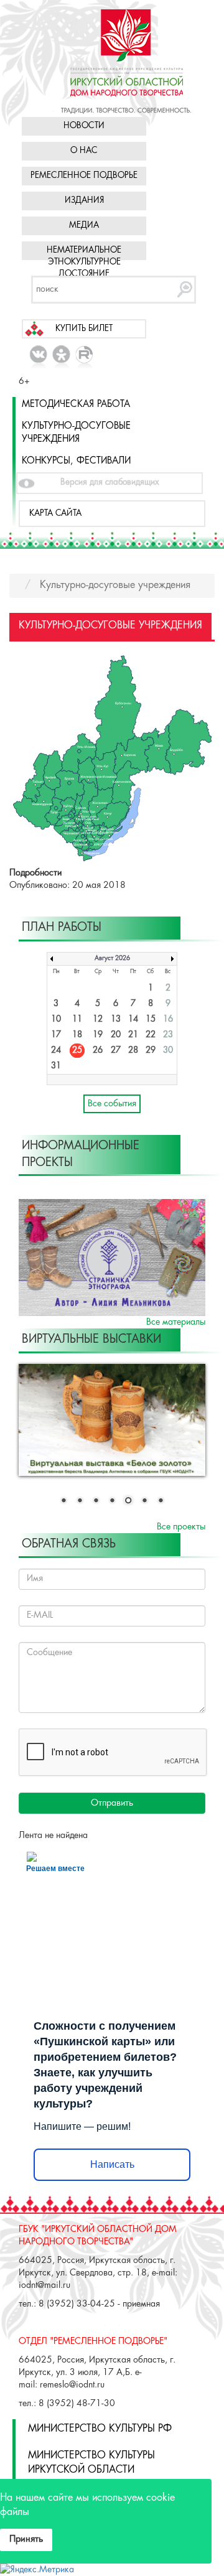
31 (56, 1066)
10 (56, 1020)
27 (116, 1051)
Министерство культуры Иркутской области (91, 2463)
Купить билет (84, 329)
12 (98, 1020)
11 (77, 1020)
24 (56, 1051)
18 (77, 1035)
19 (98, 1035)
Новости (84, 126)
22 (151, 1035)
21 (133, 1035)
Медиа (84, 226)
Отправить (112, 1803)
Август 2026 (112, 959)
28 (133, 1051)
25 (77, 1051)
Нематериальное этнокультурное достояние (84, 262)
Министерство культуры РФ (100, 2429)
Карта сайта (55, 514)
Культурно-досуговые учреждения (76, 433)
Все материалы (176, 1322)
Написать (112, 2164)
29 (151, 1051)
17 (56, 1035)
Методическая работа (76, 404)
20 (116, 1035)
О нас (84, 151)
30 (168, 1051)
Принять (26, 2539)
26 (98, 1051)
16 (168, 1020)
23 (168, 1035)
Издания (84, 201)
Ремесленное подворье (84, 176)
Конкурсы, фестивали (76, 461)
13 (116, 1020)
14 (133, 1020)
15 (151, 1020)
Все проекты (181, 1527)
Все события (112, 1104)
